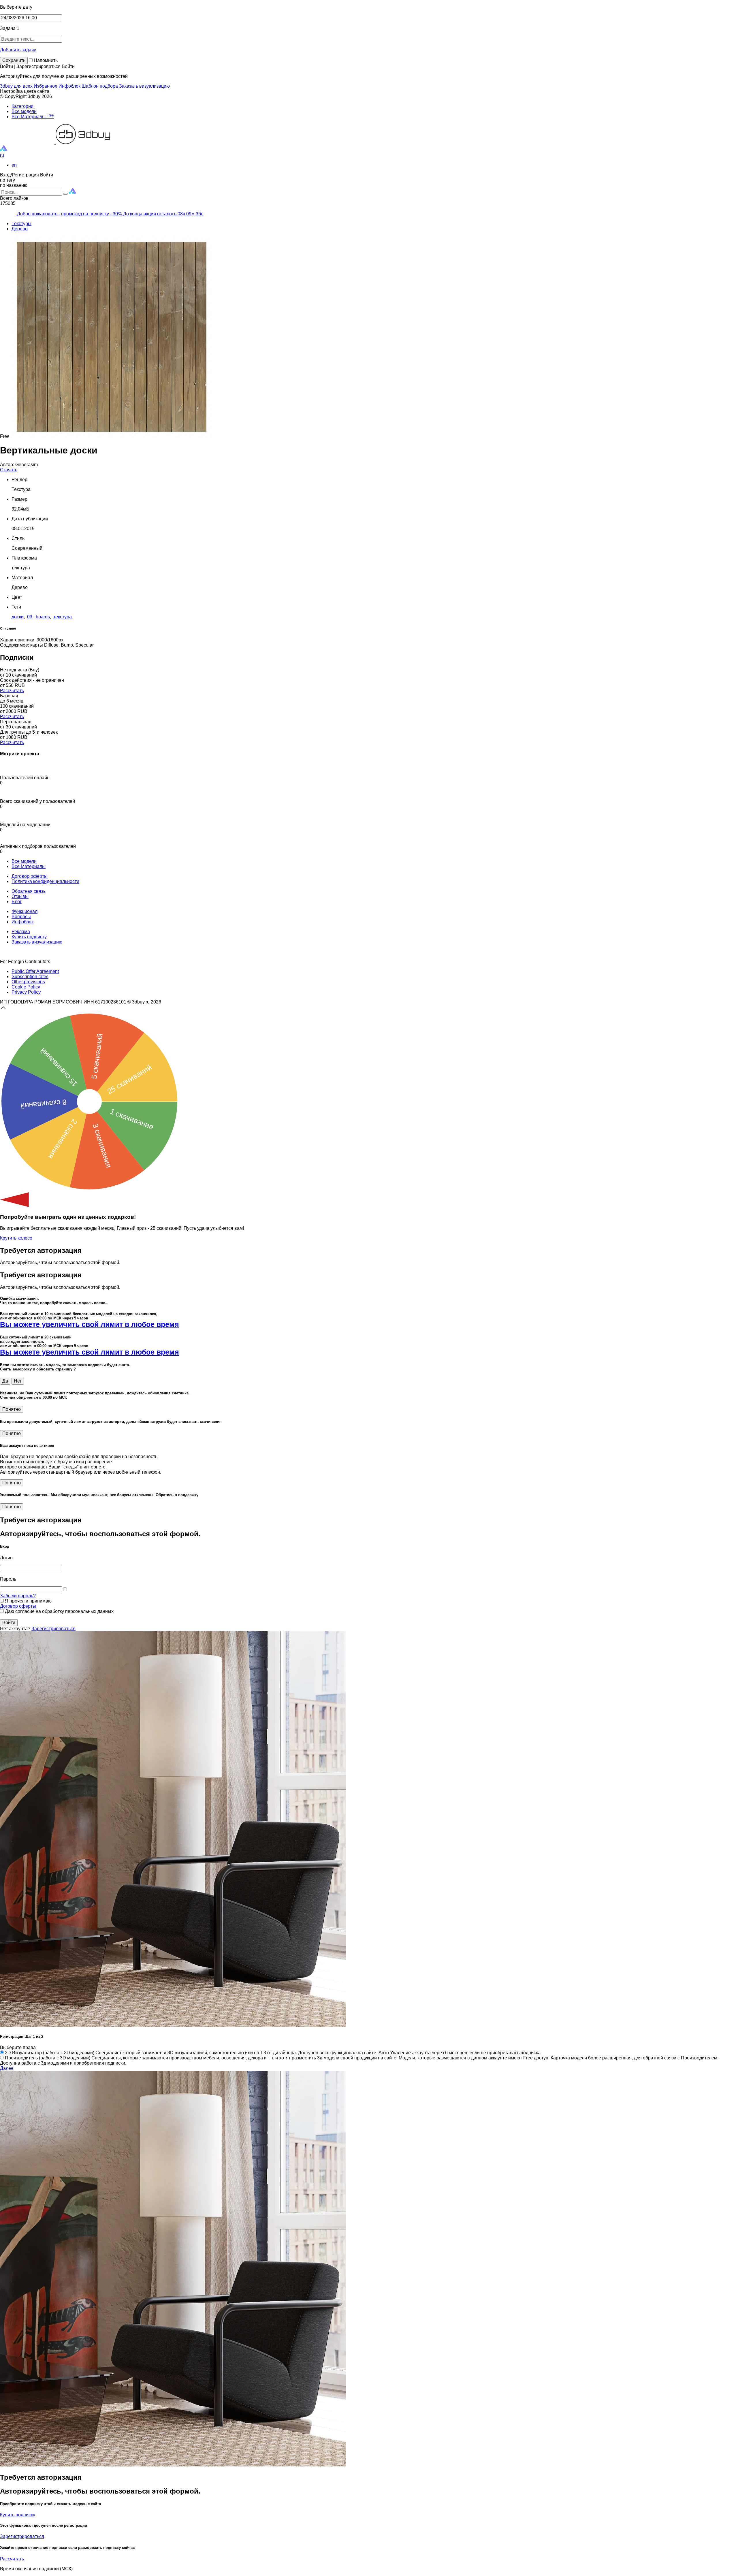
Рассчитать (12, 691)
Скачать (9, 470)
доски (18, 617)
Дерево (20, 229)
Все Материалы (33, 117)
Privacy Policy (26, 992)
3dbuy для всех (16, 86)
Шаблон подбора (100, 86)
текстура (63, 617)
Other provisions (28, 982)
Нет (18, 1381)
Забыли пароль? (18, 1596)
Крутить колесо (16, 1238)
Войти (9, 1623)
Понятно (12, 1409)
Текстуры (21, 224)
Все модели (24, 111)
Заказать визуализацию (144, 86)
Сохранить (14, 60)
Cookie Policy (26, 987)
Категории (23, 106)
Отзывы (20, 896)
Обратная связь (29, 891)
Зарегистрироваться (53, 1629)
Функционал (25, 911)
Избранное (46, 86)
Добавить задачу (18, 50)
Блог (17, 902)
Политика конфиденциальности (45, 881)
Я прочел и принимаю (28, 1601)
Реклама (21, 932)
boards (43, 617)
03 (30, 617)
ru (2, 155)
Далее (7, 2068)
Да (5, 1381)
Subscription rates (30, 977)
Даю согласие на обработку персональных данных (59, 1611)
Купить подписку (29, 937)
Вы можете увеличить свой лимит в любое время (90, 1324)
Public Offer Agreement (35, 971)
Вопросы (21, 917)
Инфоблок (70, 86)
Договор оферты (30, 876)
